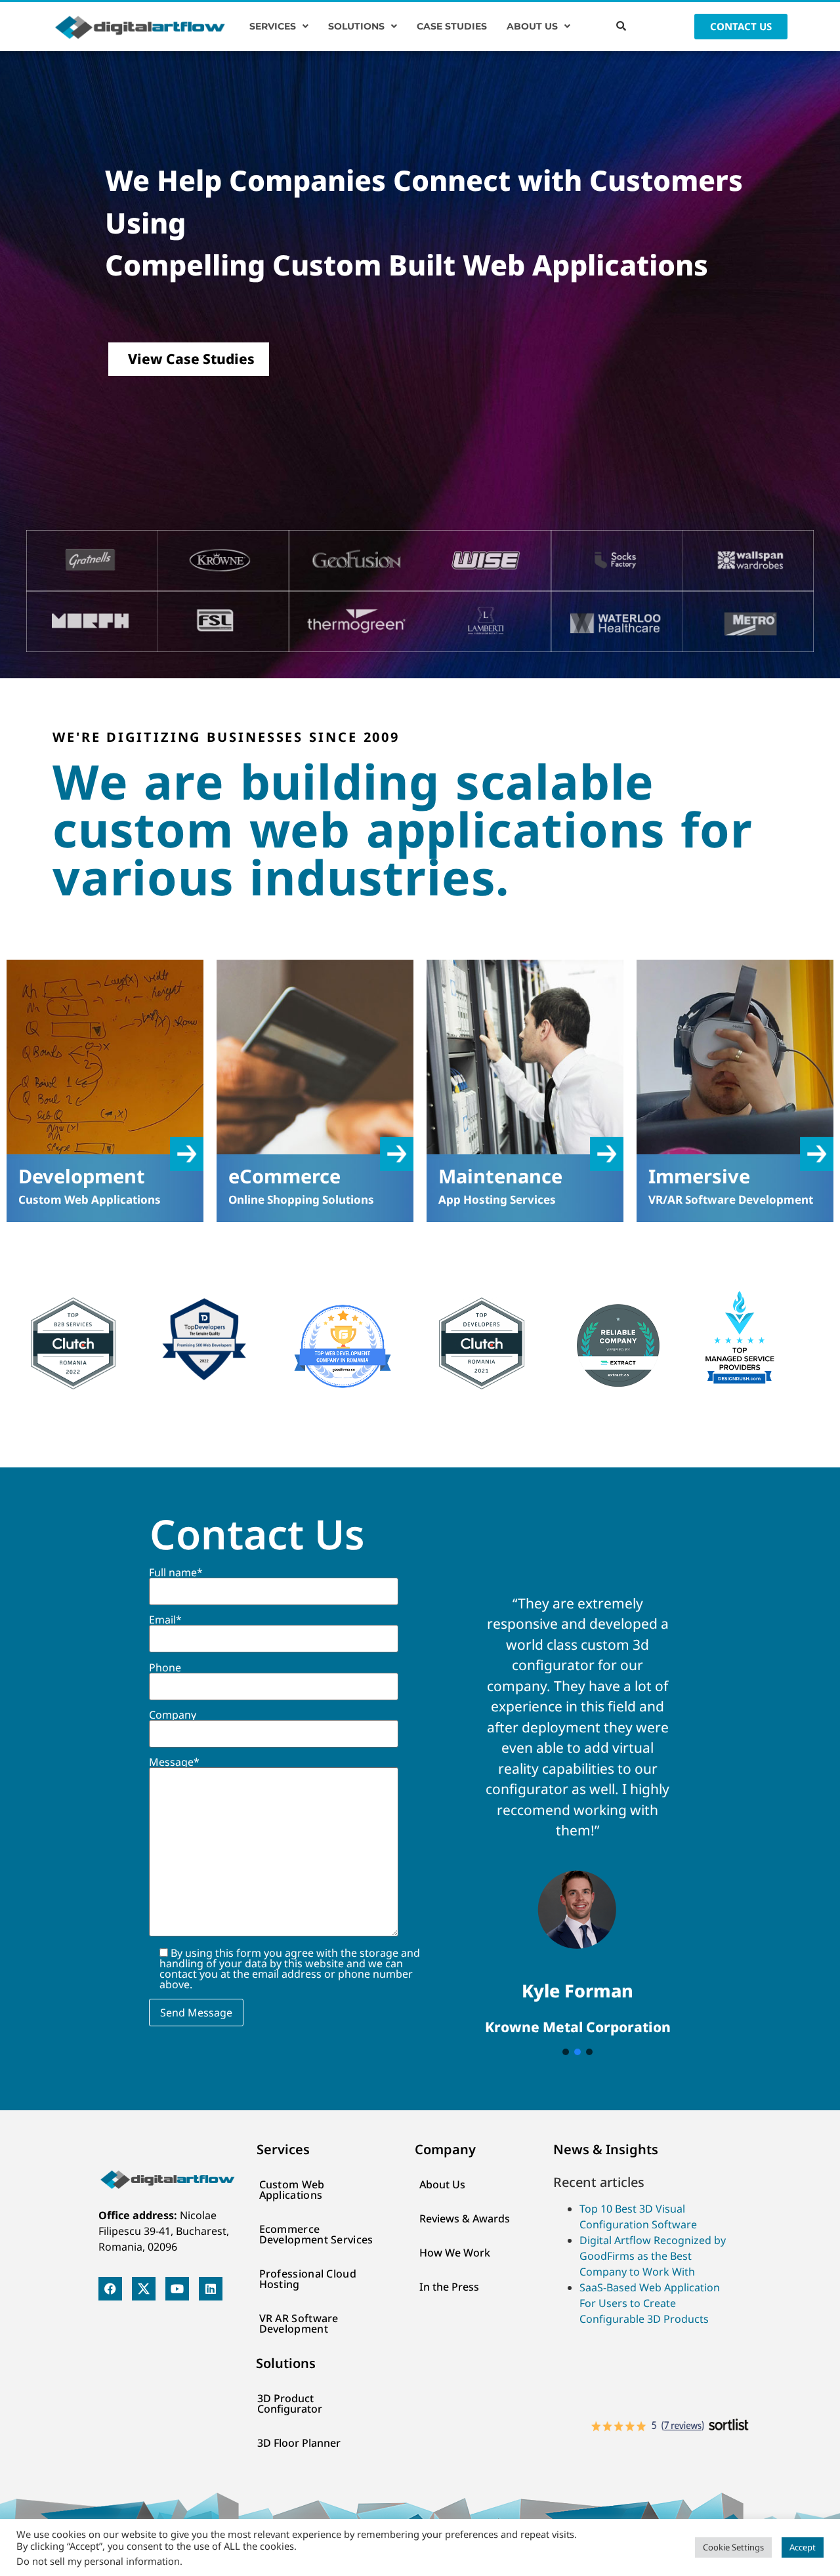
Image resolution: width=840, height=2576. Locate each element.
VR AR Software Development (299, 2323)
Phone (165, 1668)
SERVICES (273, 26)
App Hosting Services (497, 1199)
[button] (279, 26)
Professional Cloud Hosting (308, 2279)
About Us (442, 2184)
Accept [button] (803, 2547)
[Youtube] (177, 2289)
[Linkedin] (211, 2289)
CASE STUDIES (452, 26)
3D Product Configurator (290, 2403)
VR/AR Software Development (731, 1199)
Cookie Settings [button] (733, 2547)
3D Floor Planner (299, 2443)
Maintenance (500, 1176)
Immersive (699, 1176)
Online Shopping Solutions (301, 1199)
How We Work (455, 2253)
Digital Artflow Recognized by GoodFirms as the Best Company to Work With (653, 2256)
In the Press (449, 2287)
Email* (165, 1621)
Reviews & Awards (465, 2218)
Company (173, 1716)
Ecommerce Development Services (316, 2234)
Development (82, 1176)
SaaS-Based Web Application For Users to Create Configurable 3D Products (650, 2303)
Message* (174, 1763)
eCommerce (284, 1176)
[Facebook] (110, 2289)
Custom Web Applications (90, 1199)
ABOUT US (532, 26)
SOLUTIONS (356, 26)
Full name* (176, 1573)
